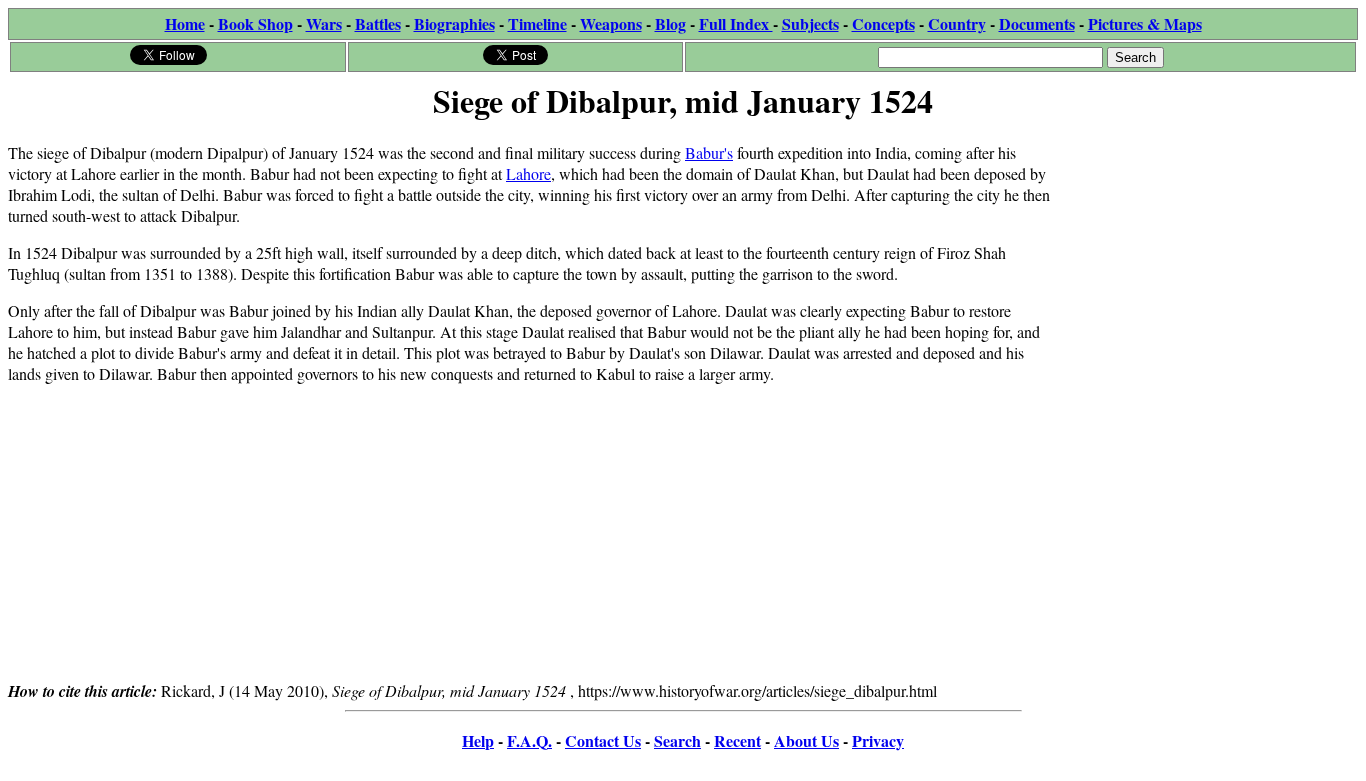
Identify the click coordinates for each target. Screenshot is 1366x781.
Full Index (736, 23)
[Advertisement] (1207, 252)
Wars (324, 23)
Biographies (454, 23)
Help (478, 740)
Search (677, 740)
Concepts (883, 23)
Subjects (810, 23)
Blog (670, 23)
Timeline (537, 23)
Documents (1037, 23)
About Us (806, 740)
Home (185, 23)
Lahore (528, 173)
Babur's (709, 152)
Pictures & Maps (1145, 23)
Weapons (611, 23)
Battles (378, 23)
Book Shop (255, 23)
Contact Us (603, 740)
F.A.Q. (529, 740)
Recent (737, 740)
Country (957, 23)
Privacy (878, 740)
